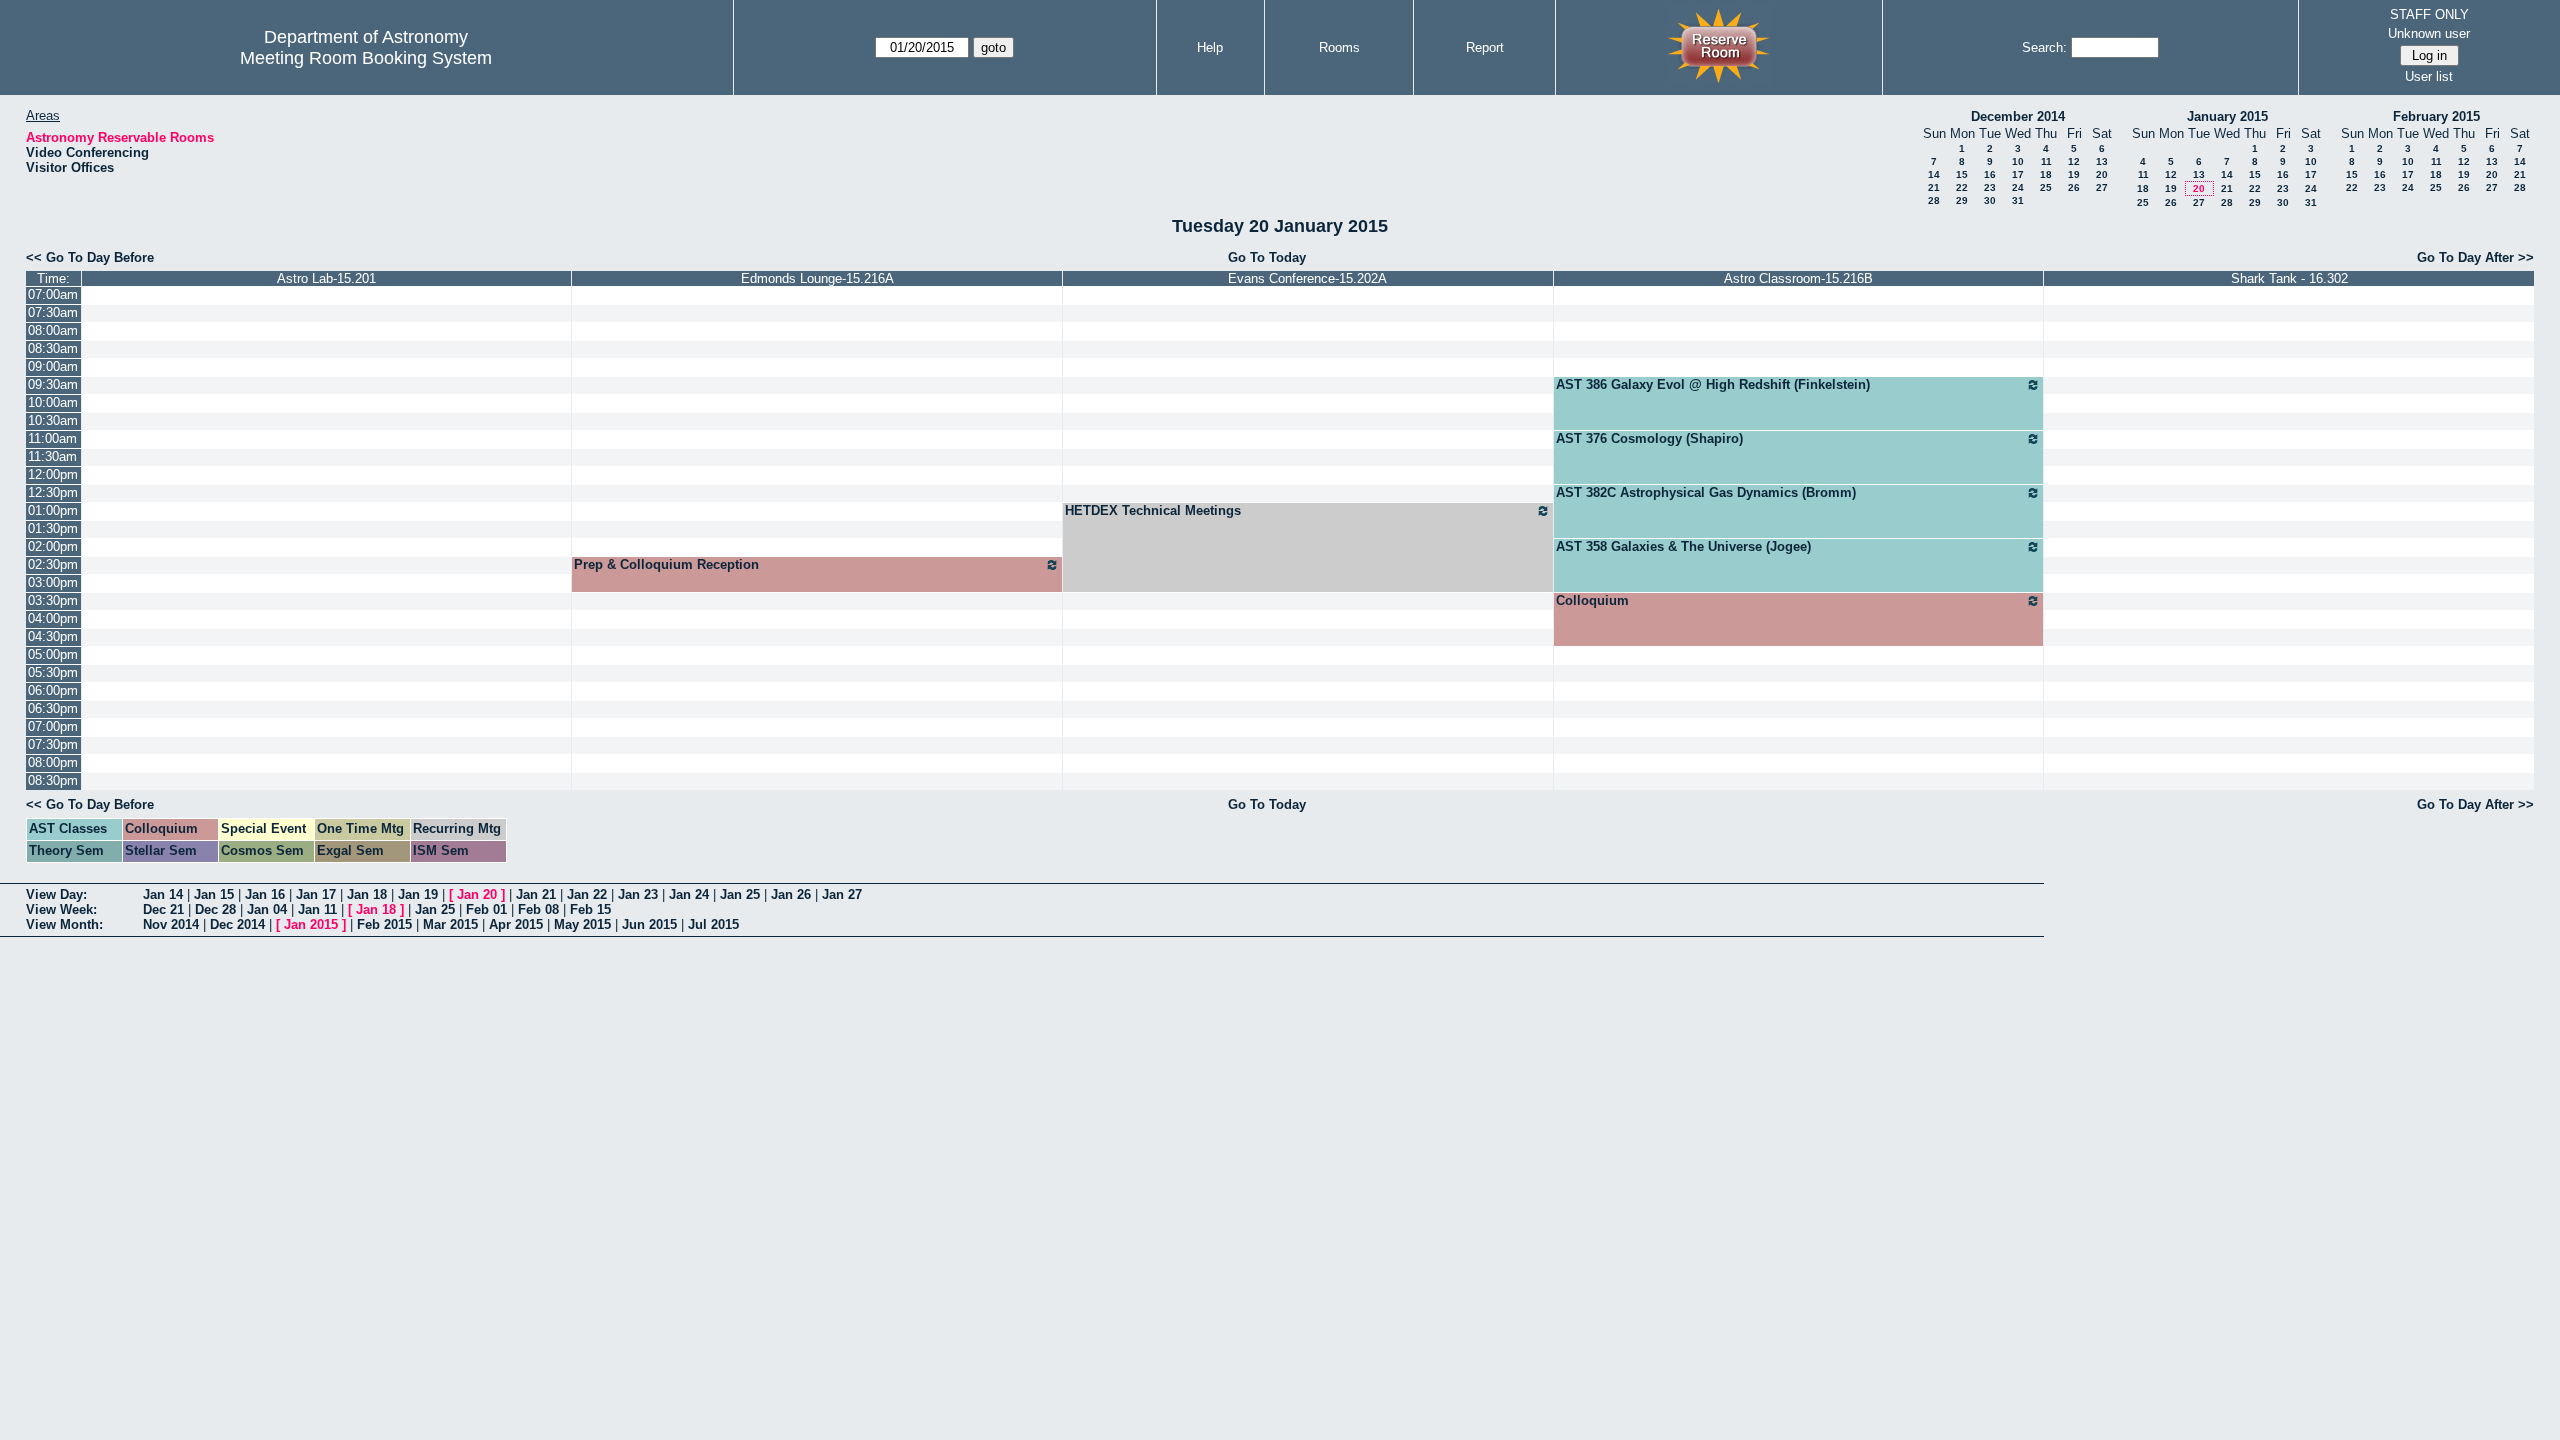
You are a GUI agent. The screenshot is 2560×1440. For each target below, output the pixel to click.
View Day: (56, 894)
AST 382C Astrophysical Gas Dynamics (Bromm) (1706, 492)
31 (2018, 200)
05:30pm (53, 672)
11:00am (52, 438)
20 (2102, 174)
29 (1962, 200)
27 (2102, 187)
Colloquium (1592, 600)
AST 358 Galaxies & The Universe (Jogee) (1683, 546)
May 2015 (582, 924)
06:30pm (53, 708)
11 (2046, 161)
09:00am (53, 366)
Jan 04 (267, 909)
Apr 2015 (516, 924)
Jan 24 (689, 894)
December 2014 (2018, 116)
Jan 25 (740, 894)
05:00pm (53, 654)
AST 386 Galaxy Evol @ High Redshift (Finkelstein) (1713, 384)
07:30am (53, 312)
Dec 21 (163, 909)
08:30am (53, 348)
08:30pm (53, 780)
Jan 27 (842, 894)
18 (2046, 174)
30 (1990, 200)
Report (1485, 47)
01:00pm (53, 510)
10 (2018, 161)
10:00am (53, 402)
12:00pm (53, 474)
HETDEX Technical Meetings (1153, 510)
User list (2429, 76)
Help (1210, 47)
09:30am (53, 384)
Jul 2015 (713, 924)
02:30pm (53, 564)
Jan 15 (214, 894)
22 (1962, 187)
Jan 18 (367, 894)
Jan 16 (265, 894)
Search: (2044, 47)
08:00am (53, 330)
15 (1962, 174)
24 (2018, 187)
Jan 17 (316, 894)
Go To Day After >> (2475, 257)
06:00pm (53, 690)
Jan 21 (536, 894)
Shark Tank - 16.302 (2289, 278)
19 (2074, 174)
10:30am (53, 420)
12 (2074, 161)
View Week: (61, 909)
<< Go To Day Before (90, 257)
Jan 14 (163, 894)
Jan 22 (587, 894)
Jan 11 (317, 909)
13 (2102, 161)
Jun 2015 (649, 924)
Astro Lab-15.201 (326, 278)
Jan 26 (791, 894)
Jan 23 (638, 894)
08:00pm (53, 762)
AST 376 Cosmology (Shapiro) (1649, 438)
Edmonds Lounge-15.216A (817, 278)
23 (1990, 187)
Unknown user (2429, 33)
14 (1934, 174)
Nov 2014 (171, 924)
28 (1934, 200)
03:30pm (53, 600)
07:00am (53, 294)
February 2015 (2436, 116)
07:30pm (53, 744)
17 (2018, 174)
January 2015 (2227, 116)
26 (2074, 187)
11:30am (52, 456)
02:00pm (53, 546)
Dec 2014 (237, 924)
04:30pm (53, 636)
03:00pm (53, 582)
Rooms (1339, 47)
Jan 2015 (311, 924)
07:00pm (53, 726)
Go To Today (1267, 257)
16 (1990, 174)
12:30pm (53, 492)
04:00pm (53, 618)
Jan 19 (418, 894)
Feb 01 (486, 909)
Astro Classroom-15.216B (1798, 278)
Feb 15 (590, 909)
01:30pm (53, 528)
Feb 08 (538, 909)
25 (2046, 187)
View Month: (64, 924)
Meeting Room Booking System (366, 58)
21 (1934, 187)
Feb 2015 (384, 924)
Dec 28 (215, 909)
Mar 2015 (450, 924)
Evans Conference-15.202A (1307, 278)
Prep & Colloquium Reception (666, 564)
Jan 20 (477, 894)
